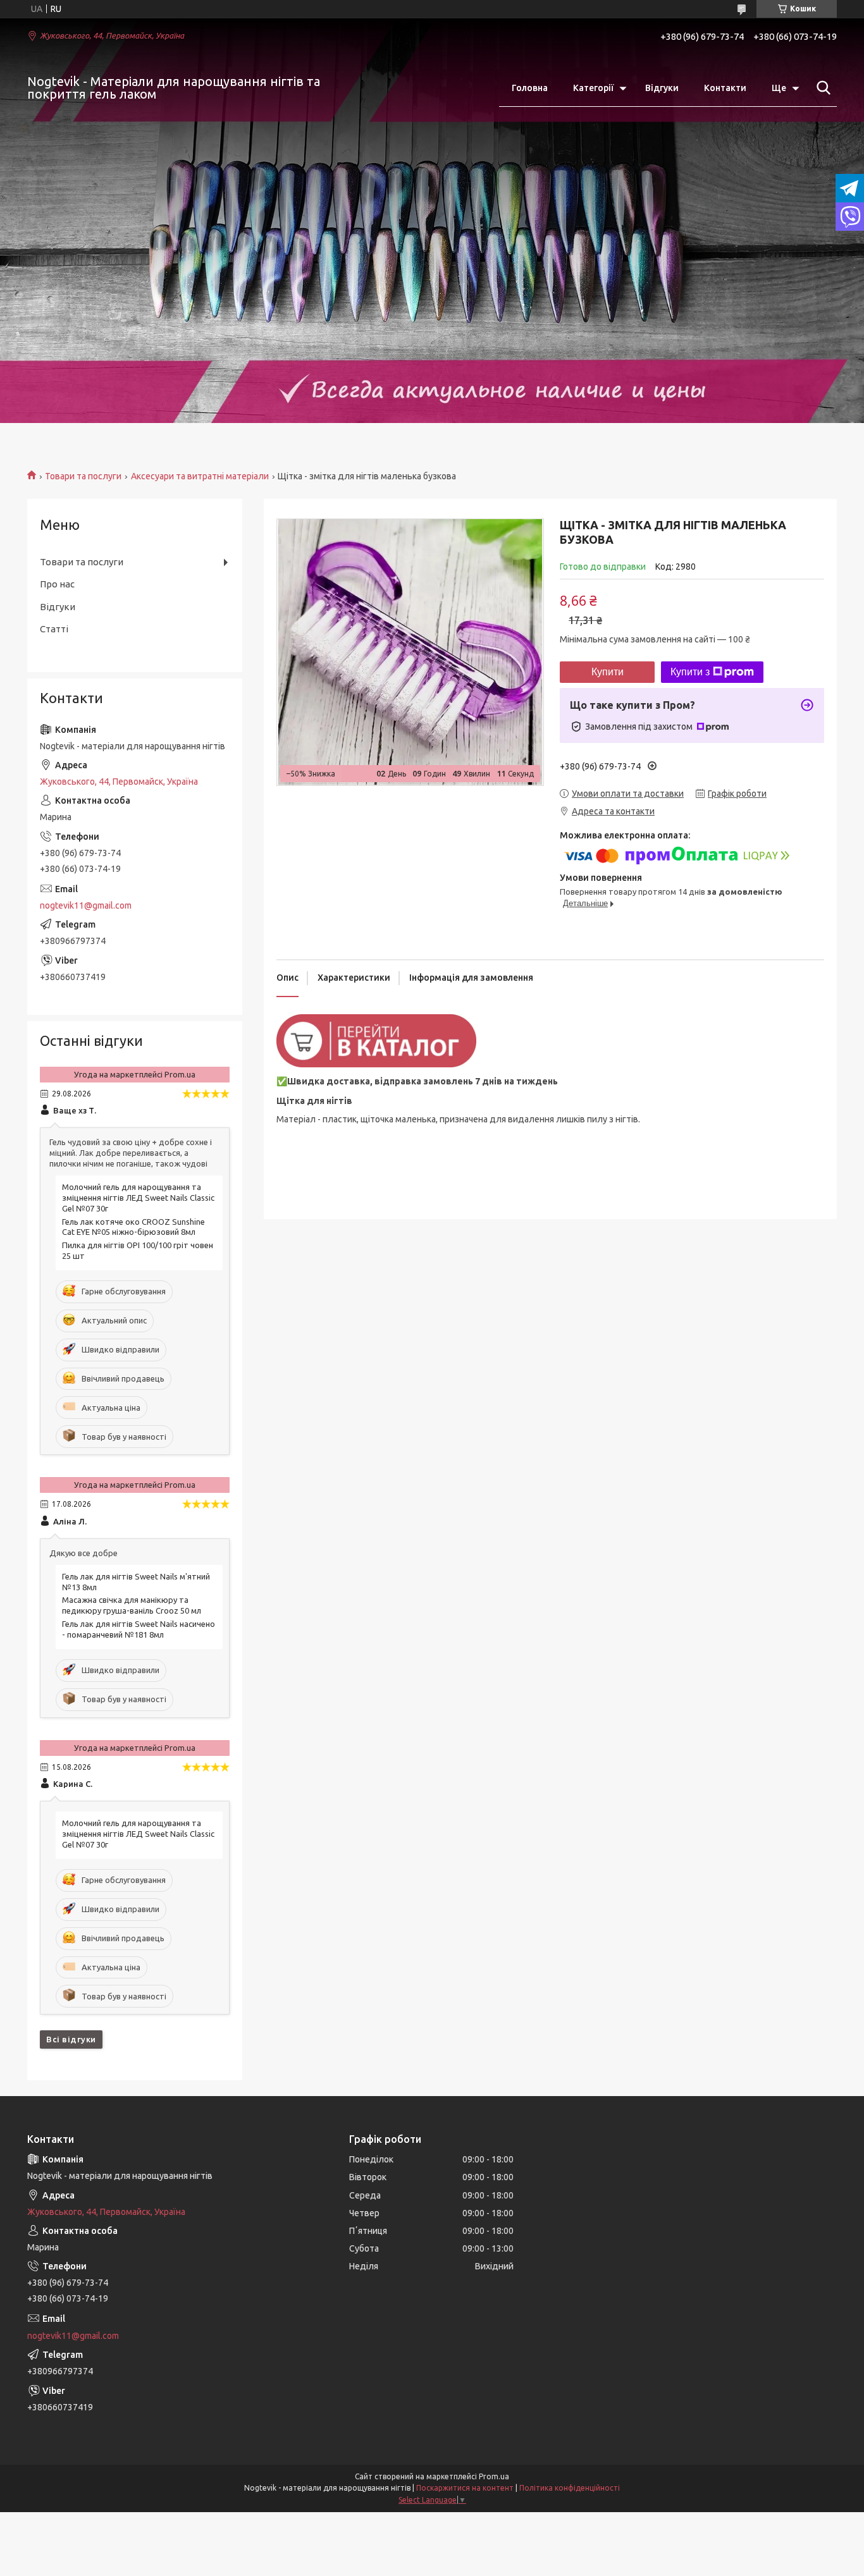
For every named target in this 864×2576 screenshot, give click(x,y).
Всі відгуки (71, 2039)
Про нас (57, 584)
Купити (608, 672)
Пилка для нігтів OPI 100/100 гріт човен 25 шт (138, 1250)
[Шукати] (821, 88)
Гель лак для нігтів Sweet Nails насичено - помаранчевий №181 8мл (139, 1629)
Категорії (593, 88)
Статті (54, 629)
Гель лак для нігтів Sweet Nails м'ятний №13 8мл (136, 1582)
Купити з (690, 672)
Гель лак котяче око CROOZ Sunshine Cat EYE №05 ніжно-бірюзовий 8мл (133, 1227)
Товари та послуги (83, 476)
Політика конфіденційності (570, 2488)
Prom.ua (494, 2476)
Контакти (725, 88)
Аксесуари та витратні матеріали (200, 476)
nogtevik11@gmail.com (86, 905)
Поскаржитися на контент (465, 2488)
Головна (530, 88)
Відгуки (662, 88)
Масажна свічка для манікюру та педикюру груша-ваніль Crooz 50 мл (132, 1605)
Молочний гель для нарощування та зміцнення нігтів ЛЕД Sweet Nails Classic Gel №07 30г (138, 1198)
